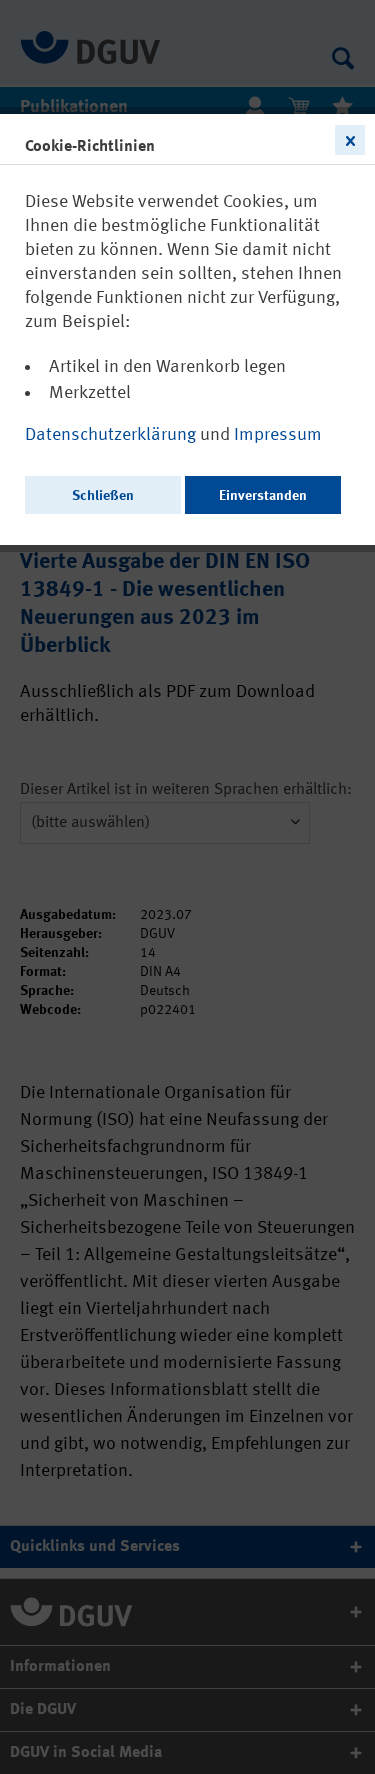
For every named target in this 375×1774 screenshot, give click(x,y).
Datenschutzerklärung (112, 435)
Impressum (278, 435)
